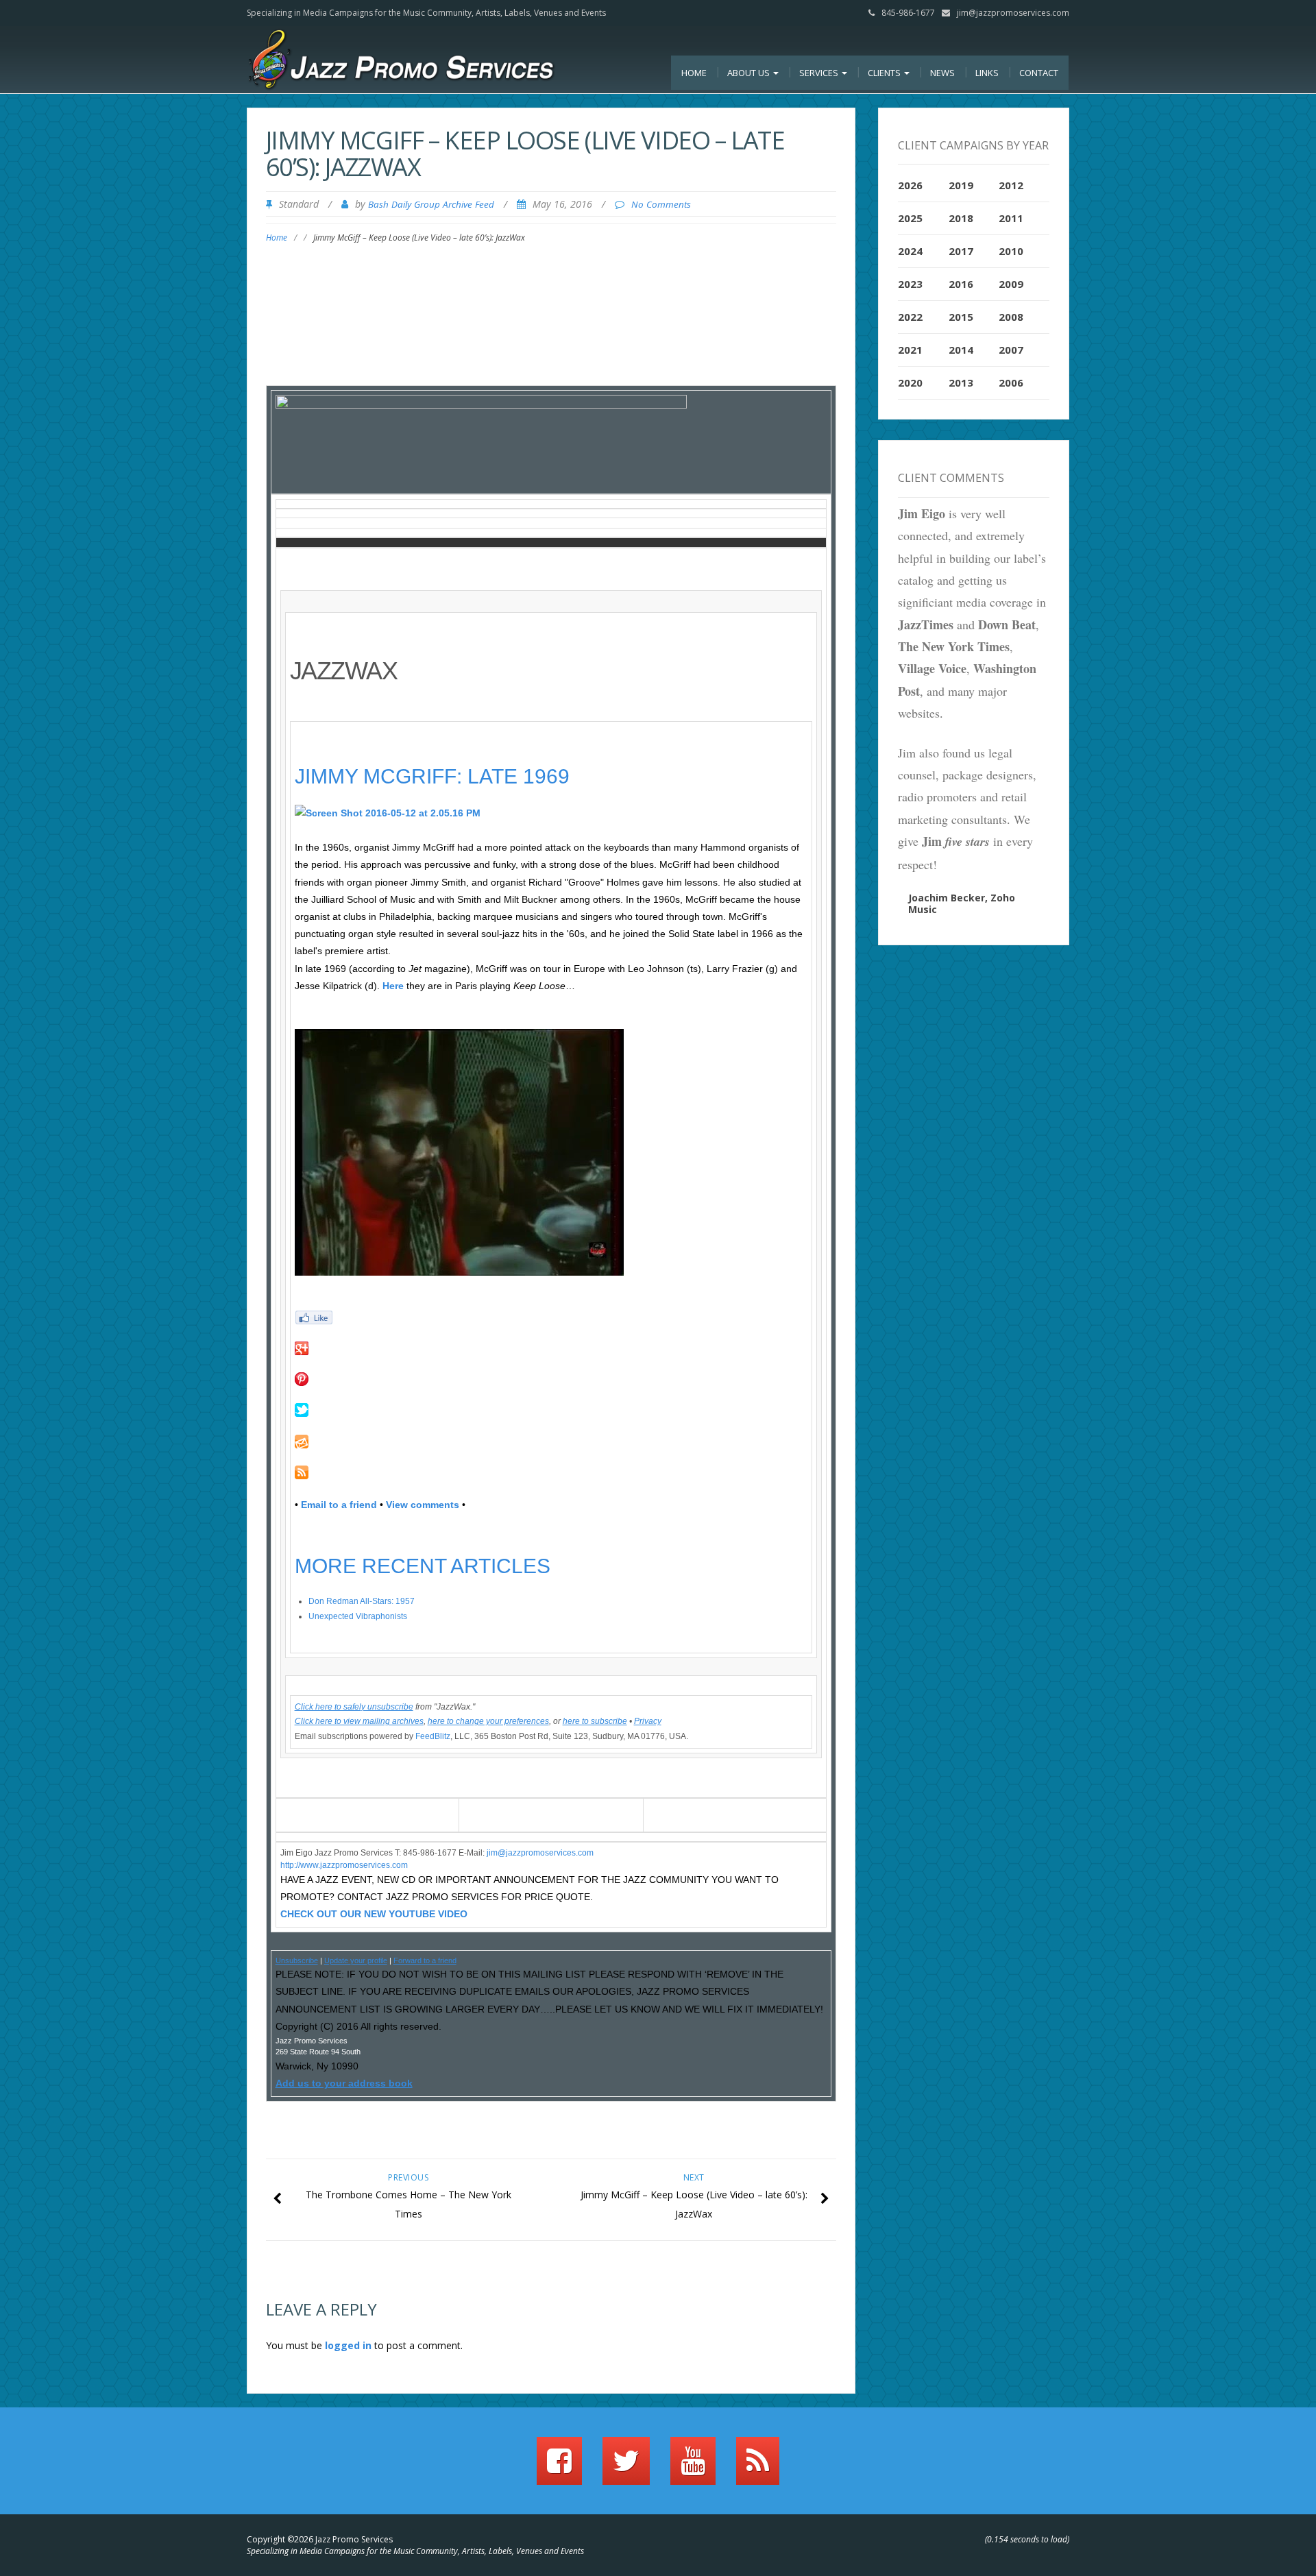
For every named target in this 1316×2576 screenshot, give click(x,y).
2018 (961, 218)
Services (820, 73)
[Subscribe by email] (551, 1442)
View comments (423, 1505)
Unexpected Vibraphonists (358, 1616)
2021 (910, 350)
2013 (961, 382)
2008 (1011, 317)
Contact (1039, 73)
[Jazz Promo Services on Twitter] (626, 2467)
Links (987, 73)
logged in (348, 2345)
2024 (910, 251)
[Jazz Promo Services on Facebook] (559, 2467)
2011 (1011, 218)
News (942, 73)
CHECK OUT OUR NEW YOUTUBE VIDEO (374, 1914)
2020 (910, 382)
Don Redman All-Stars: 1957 (362, 1601)
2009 (1011, 284)
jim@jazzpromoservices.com (1013, 13)
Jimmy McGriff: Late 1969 (432, 776)
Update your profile (356, 1960)
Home (694, 73)
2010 (1011, 251)
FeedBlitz (433, 1736)
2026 (910, 185)
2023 (910, 284)
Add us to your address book (344, 2083)
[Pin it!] (551, 1379)
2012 (1011, 185)
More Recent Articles (423, 1566)
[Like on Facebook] (551, 1317)
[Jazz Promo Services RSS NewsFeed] (758, 2467)
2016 (961, 284)
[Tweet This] (551, 1410)
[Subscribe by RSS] (551, 1472)
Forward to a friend (425, 1960)
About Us (750, 73)
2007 (1011, 350)
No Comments (661, 204)
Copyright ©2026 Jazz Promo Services (320, 2539)
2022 (910, 317)
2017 (961, 251)
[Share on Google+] (551, 1348)
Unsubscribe (297, 1960)
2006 (1011, 382)
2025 (910, 218)
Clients (885, 73)
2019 (961, 185)
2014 (961, 350)
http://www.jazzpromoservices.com (344, 1865)
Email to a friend (339, 1505)
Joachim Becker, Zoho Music (962, 903)
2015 (961, 317)
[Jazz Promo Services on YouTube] (693, 2467)
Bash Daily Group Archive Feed (431, 204)
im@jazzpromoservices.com (541, 1853)
